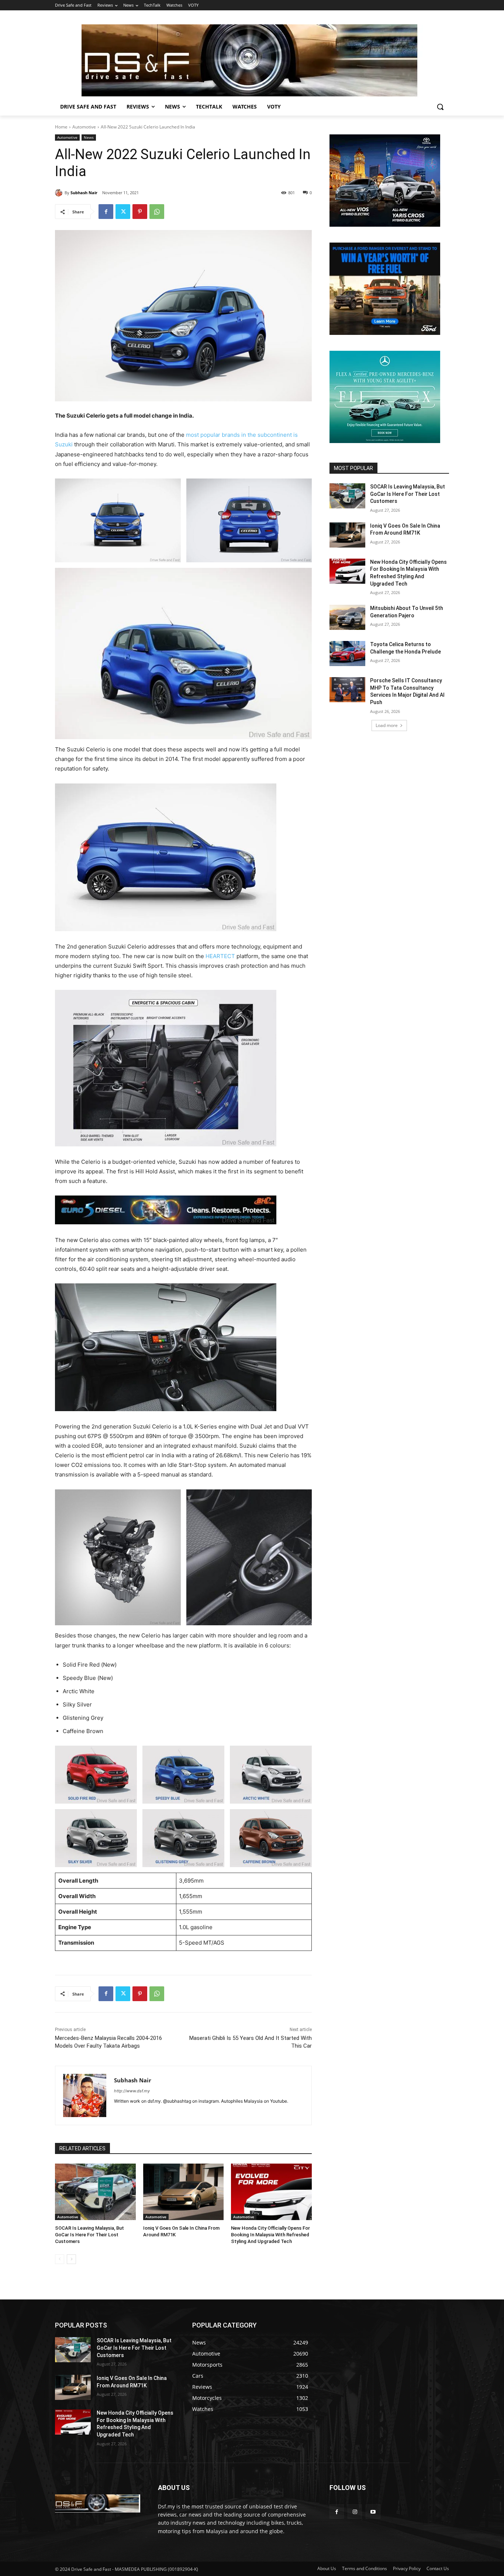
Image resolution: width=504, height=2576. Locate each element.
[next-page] (71, 2259)
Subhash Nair (84, 193)
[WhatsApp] (157, 212)
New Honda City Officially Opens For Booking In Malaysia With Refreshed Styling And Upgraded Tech (270, 2235)
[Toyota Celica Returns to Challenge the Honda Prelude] (347, 654)
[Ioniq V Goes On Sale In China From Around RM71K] (184, 2192)
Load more (387, 725)
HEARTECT (220, 956)
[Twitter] (123, 212)
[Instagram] (355, 2512)
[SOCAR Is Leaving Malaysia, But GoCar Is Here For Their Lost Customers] (95, 2192)
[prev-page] (60, 2259)
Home (61, 127)
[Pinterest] (140, 212)
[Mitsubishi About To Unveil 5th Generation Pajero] (347, 617)
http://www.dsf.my (132, 2091)
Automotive (84, 127)
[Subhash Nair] (60, 193)
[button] (440, 107)
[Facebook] (106, 212)
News (89, 137)
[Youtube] (373, 2512)
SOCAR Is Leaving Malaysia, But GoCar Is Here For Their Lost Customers (89, 2235)
